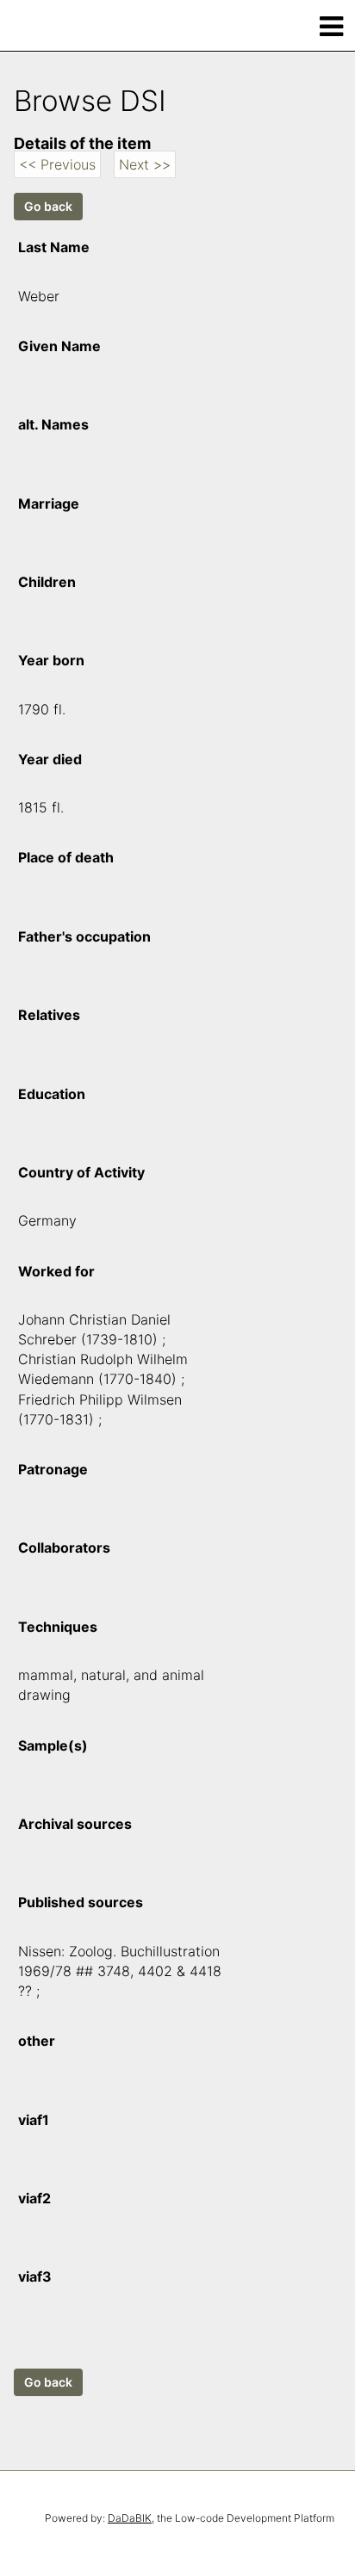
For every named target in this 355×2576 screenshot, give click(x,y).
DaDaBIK (130, 2518)
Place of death (66, 857)
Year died (50, 759)
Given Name (59, 346)
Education (52, 1094)
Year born (51, 660)
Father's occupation (84, 936)
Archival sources (75, 1824)
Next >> (145, 164)
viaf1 (34, 2120)
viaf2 (34, 2198)
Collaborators (64, 1547)
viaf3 (35, 2276)
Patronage (53, 1469)
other (37, 2041)
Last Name (54, 247)
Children (47, 582)
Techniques (58, 1627)
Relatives (49, 1015)
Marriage (49, 503)
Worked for (56, 1271)
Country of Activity (81, 1172)
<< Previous (57, 164)
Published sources (81, 1902)
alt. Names (53, 424)
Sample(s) (53, 1745)
